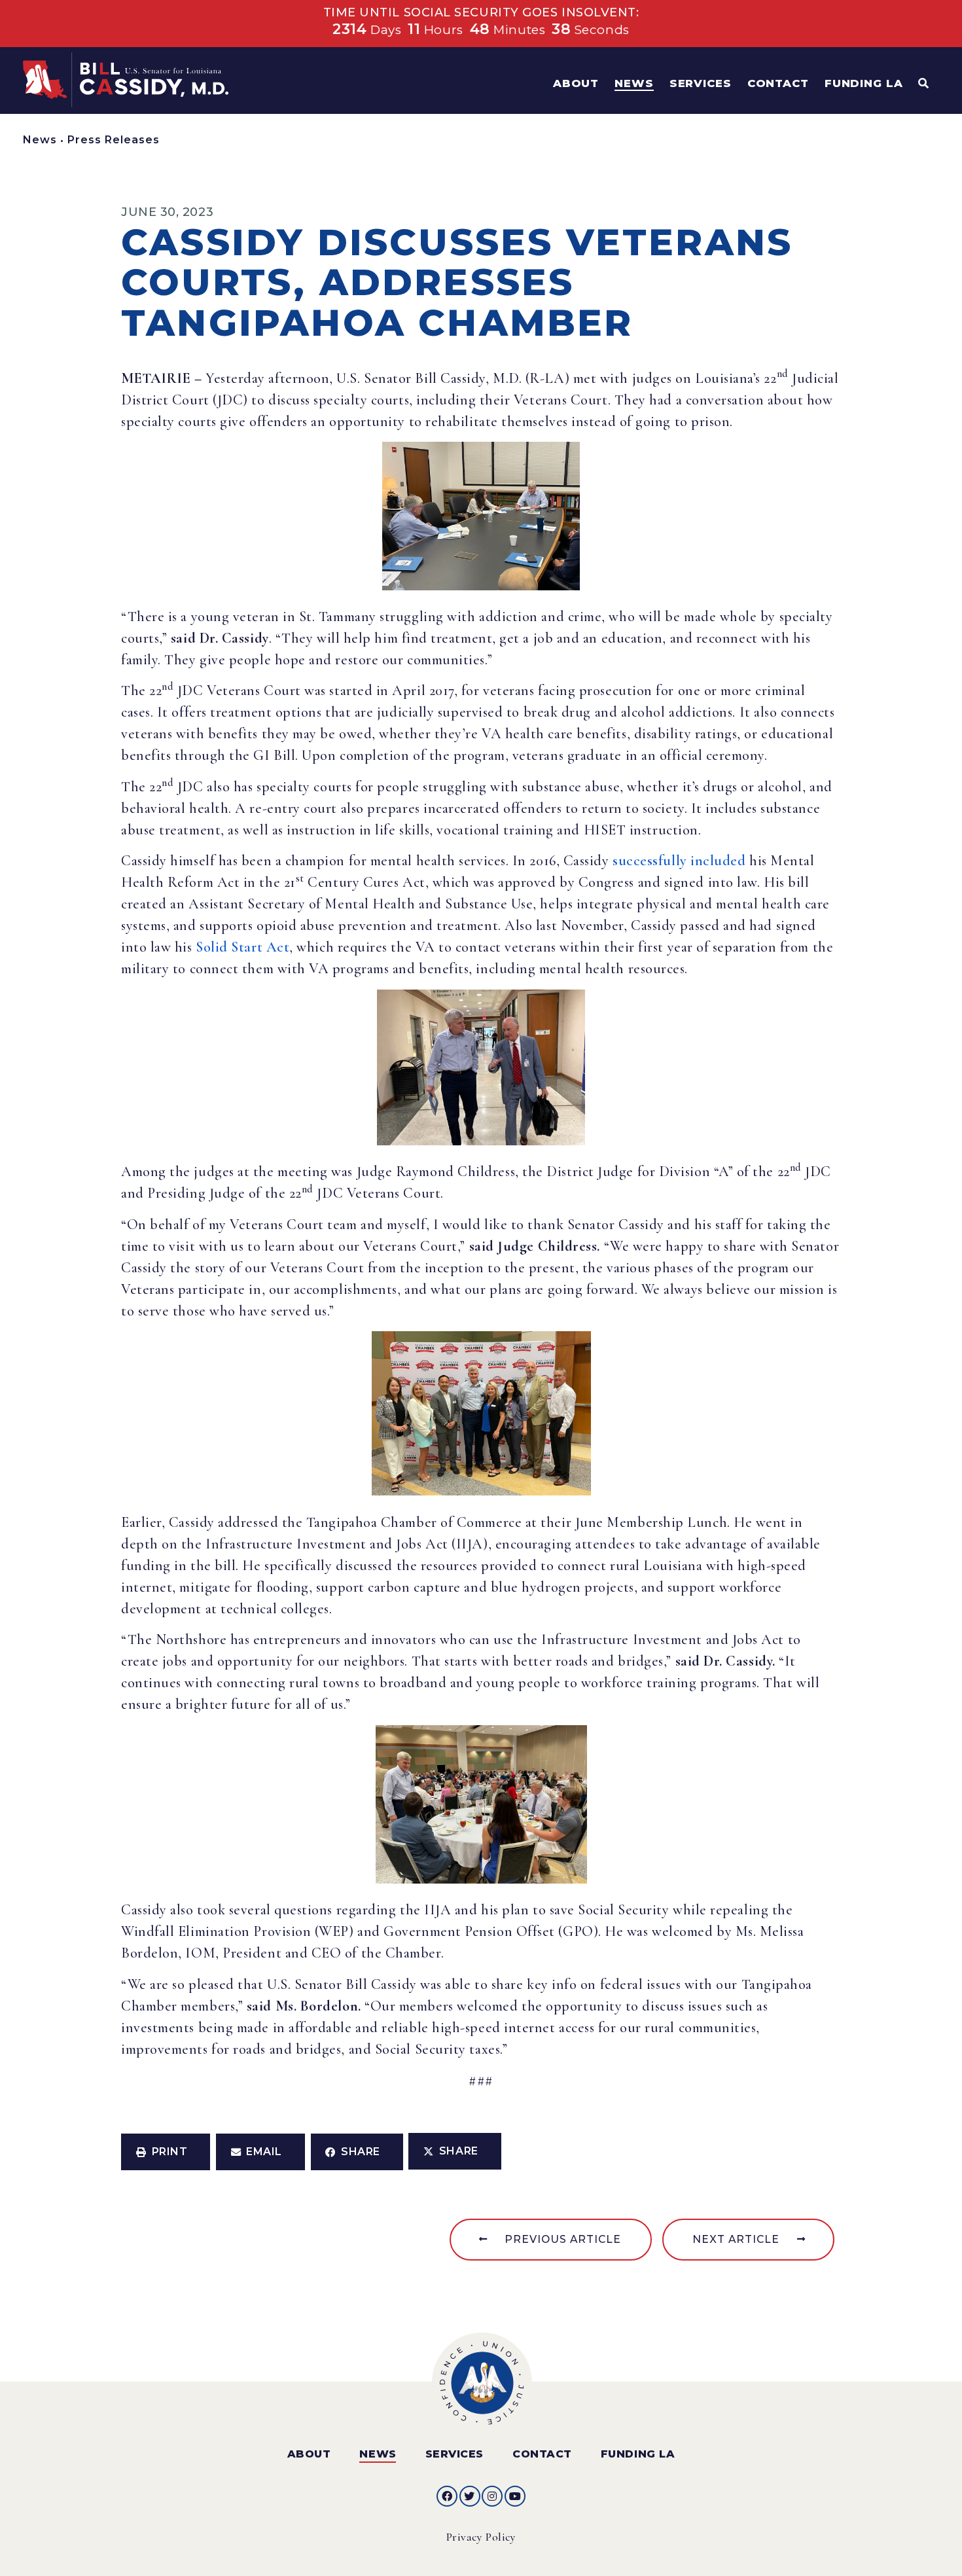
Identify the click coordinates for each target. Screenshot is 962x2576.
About (309, 2454)
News (40, 140)
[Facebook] (447, 2496)
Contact (542, 2454)
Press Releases (114, 140)
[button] (166, 2152)
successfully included (679, 861)
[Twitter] (470, 2496)
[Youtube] (515, 2496)
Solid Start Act (242, 947)
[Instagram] (492, 2496)
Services (454, 2454)
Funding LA (638, 2454)
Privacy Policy (481, 2537)
